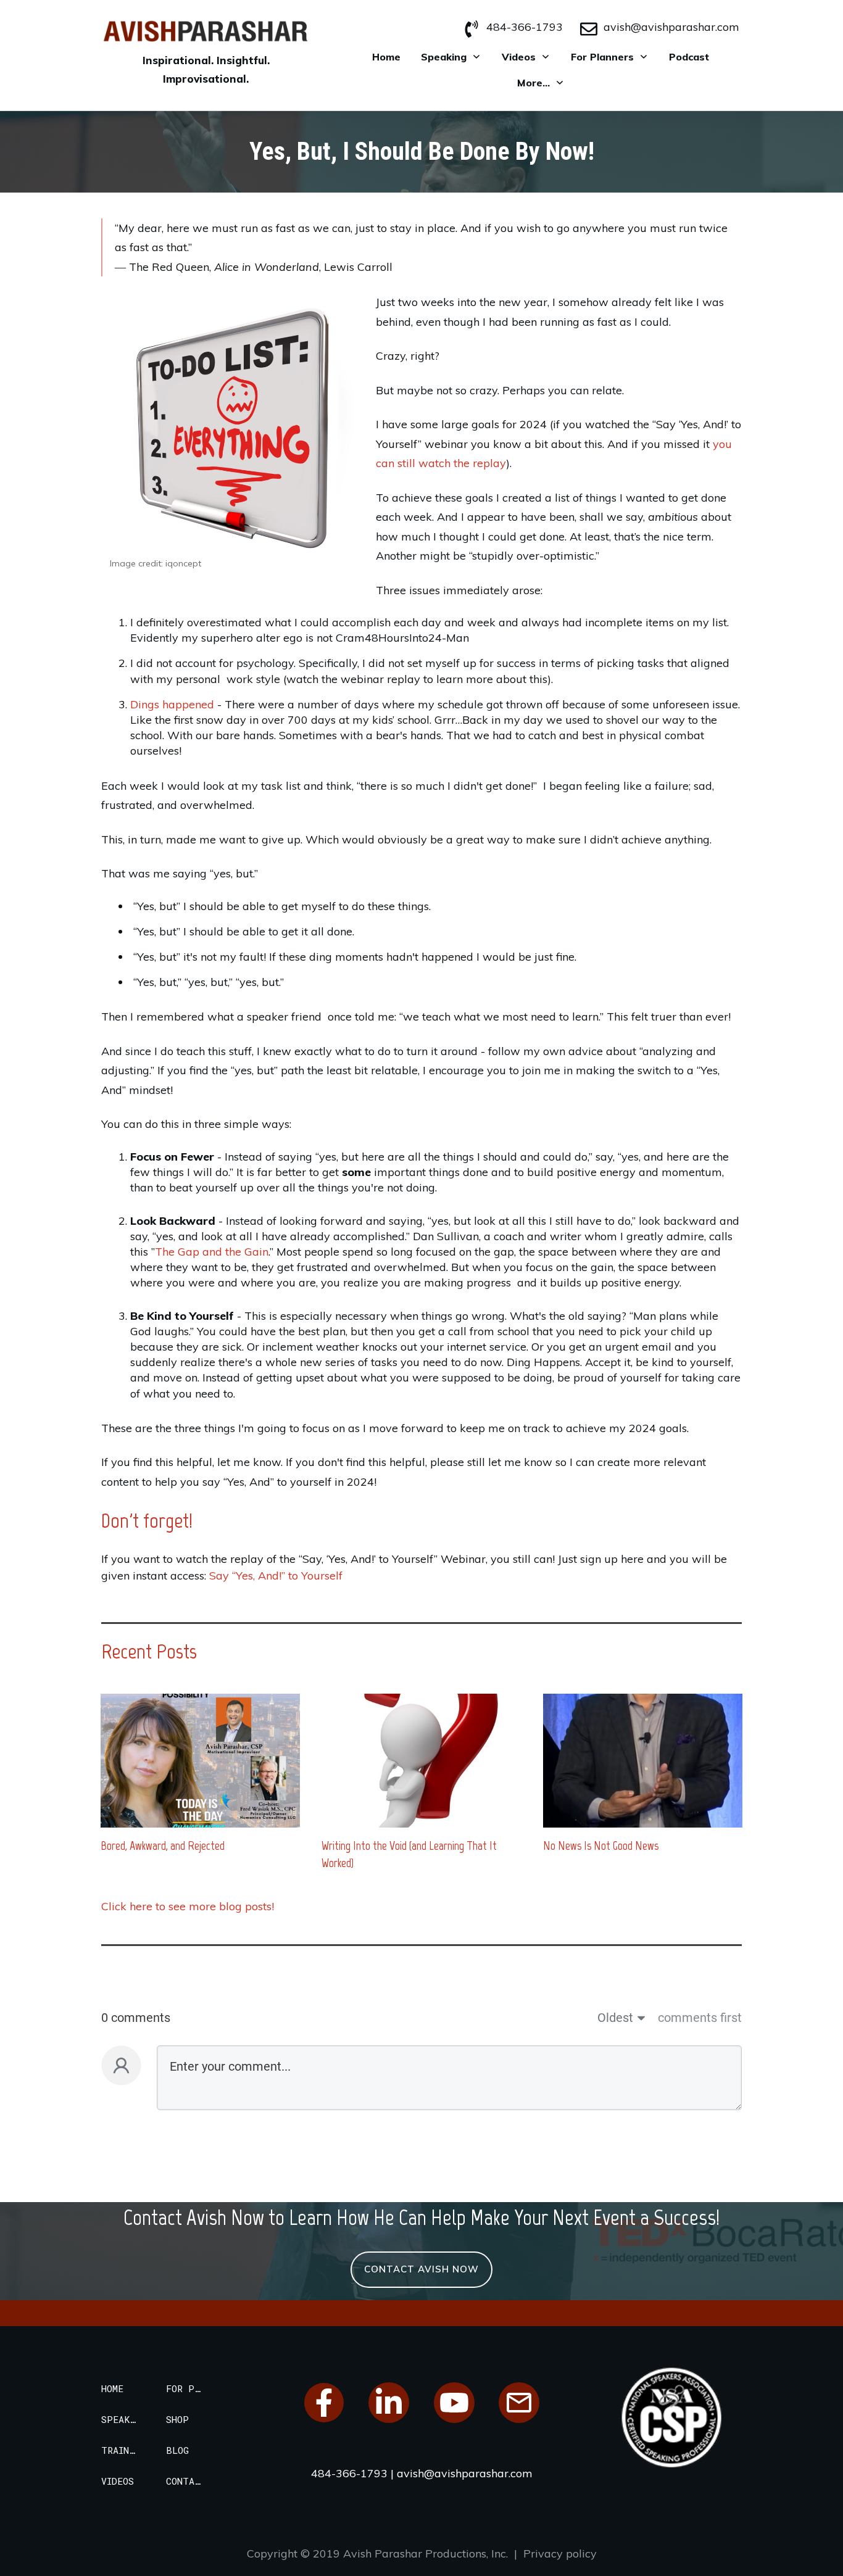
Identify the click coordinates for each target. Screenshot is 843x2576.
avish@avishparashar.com (671, 27)
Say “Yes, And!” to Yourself (276, 1576)
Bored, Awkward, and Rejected (163, 1845)
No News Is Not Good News (601, 1845)
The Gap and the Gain (212, 1252)
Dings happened (172, 704)
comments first (700, 2018)
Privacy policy (560, 2553)
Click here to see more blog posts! (188, 1906)
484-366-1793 (525, 27)
